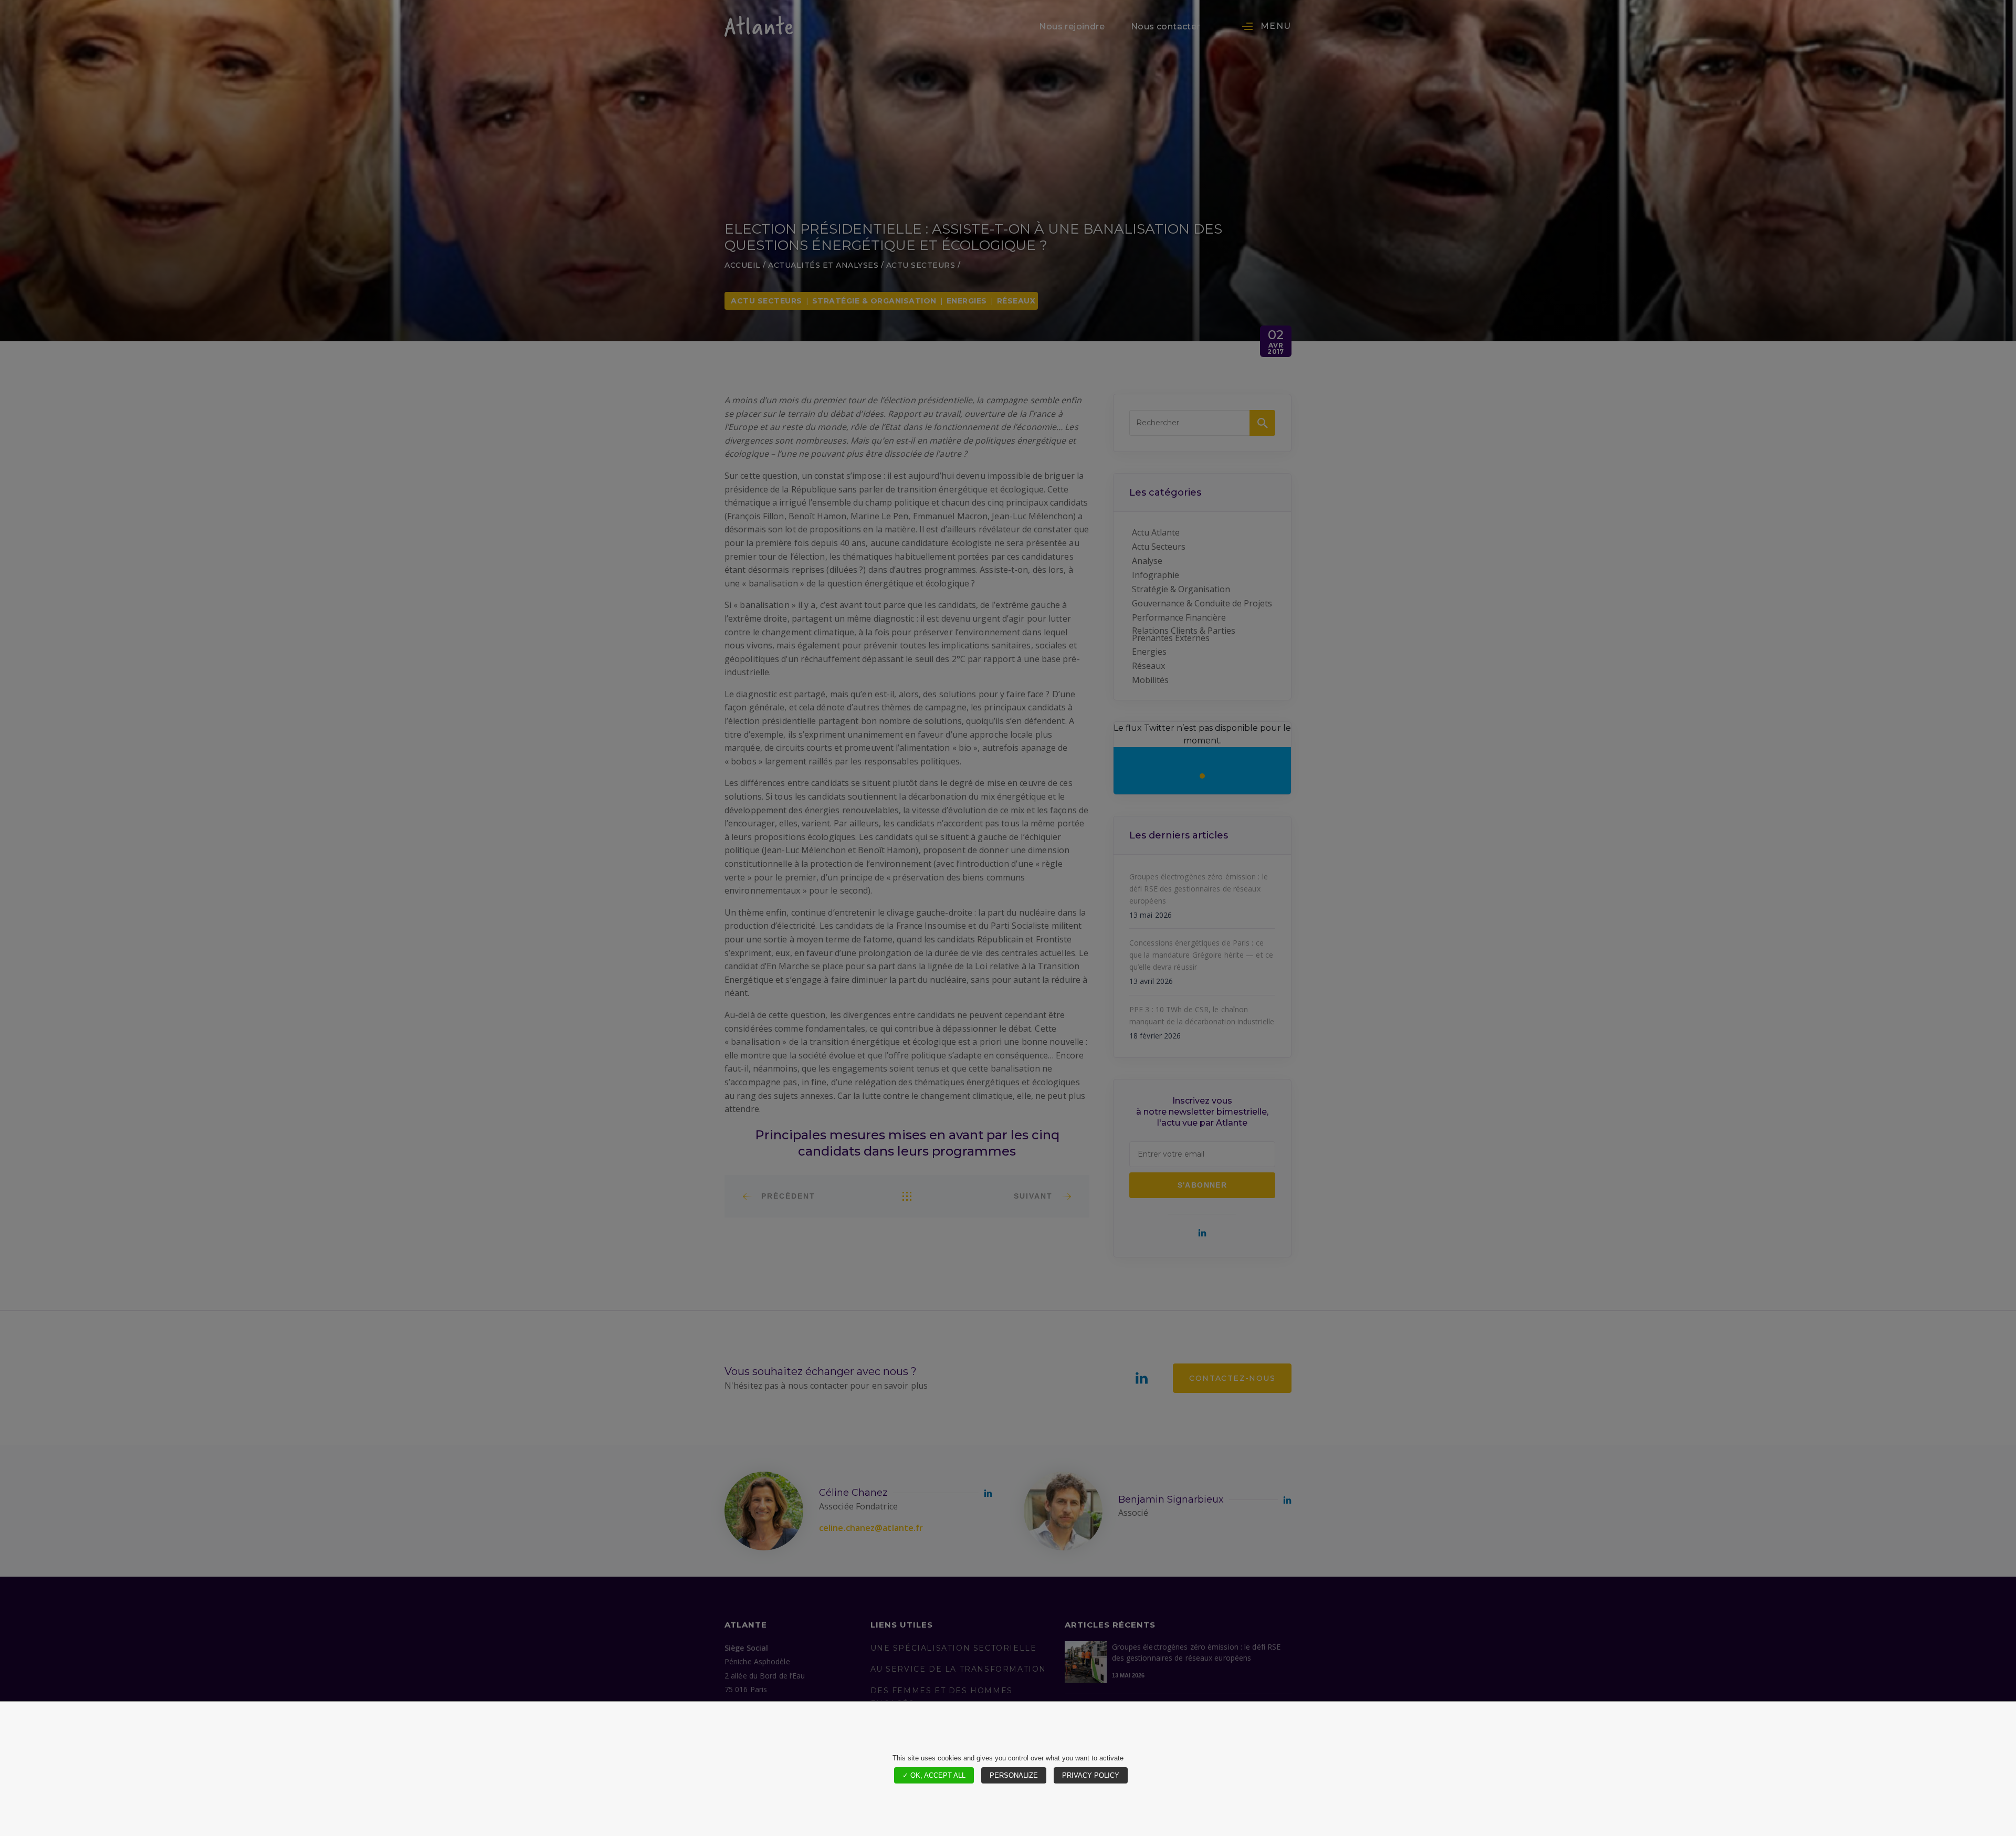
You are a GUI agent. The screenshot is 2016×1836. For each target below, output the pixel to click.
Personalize (1014, 1775)
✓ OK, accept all (934, 1775)
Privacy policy (1091, 1775)
